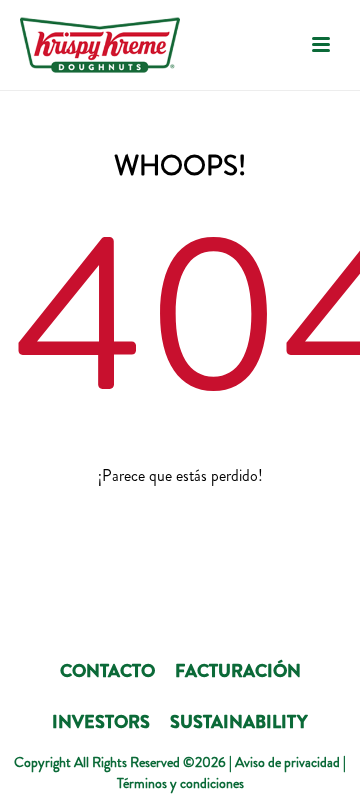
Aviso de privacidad (287, 762)
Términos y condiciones (180, 783)
